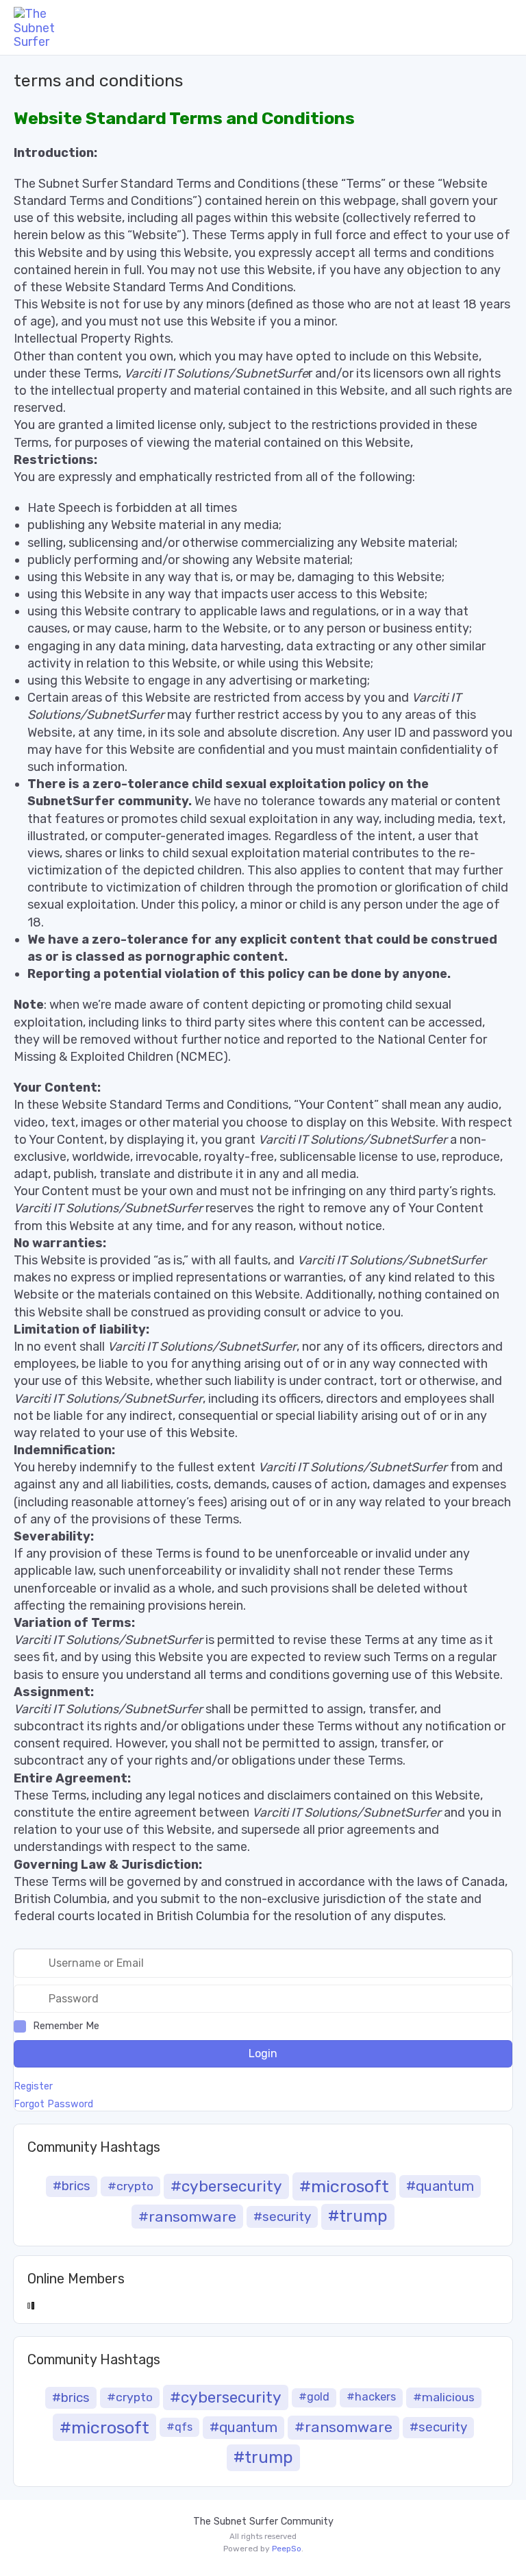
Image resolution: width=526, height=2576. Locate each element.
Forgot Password (53, 2105)
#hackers (371, 2397)
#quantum (440, 2186)
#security (282, 2217)
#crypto (130, 2186)
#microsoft (344, 2186)
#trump (358, 2216)
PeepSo (287, 2549)
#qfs (179, 2427)
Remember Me (66, 2026)
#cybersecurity (226, 2186)
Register (33, 2087)
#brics (72, 2186)
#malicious (444, 2397)
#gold (314, 2397)
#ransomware (187, 2217)
